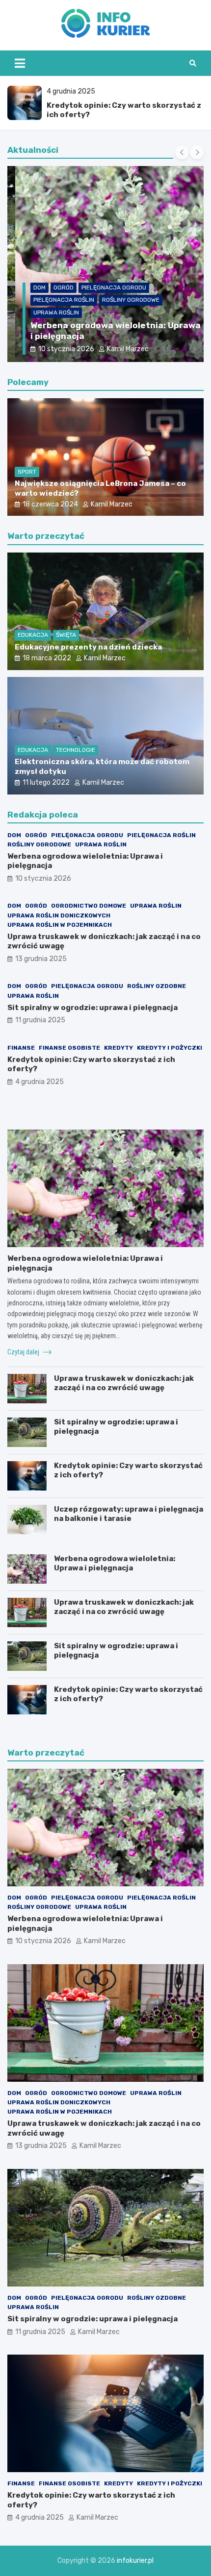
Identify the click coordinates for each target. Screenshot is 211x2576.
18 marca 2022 (47, 658)
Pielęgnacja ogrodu (106, 288)
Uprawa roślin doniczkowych (59, 915)
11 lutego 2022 (46, 782)
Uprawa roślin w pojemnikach (60, 925)
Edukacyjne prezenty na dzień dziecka (88, 647)
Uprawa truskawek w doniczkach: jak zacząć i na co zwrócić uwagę (124, 1383)
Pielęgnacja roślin (56, 300)
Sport (27, 472)
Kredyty (119, 1048)
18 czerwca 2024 (50, 504)
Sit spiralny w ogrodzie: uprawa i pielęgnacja (92, 1008)
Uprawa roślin (48, 313)
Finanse (21, 1048)
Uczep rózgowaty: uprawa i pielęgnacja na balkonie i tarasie (129, 1514)
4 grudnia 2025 (40, 1082)
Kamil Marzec (120, 349)
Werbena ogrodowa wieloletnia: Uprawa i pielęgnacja (115, 1564)
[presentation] (182, 152)
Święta (66, 635)
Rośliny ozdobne (157, 986)
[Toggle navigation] (20, 63)
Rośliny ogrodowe (123, 300)
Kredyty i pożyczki (170, 1048)
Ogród (56, 288)
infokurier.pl (135, 2561)
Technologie (76, 750)
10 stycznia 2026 (58, 349)
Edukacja (33, 635)
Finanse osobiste (69, 1048)
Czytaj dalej (24, 1352)
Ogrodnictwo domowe (89, 906)
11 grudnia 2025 (40, 1020)
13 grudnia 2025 (41, 959)
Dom (32, 288)
